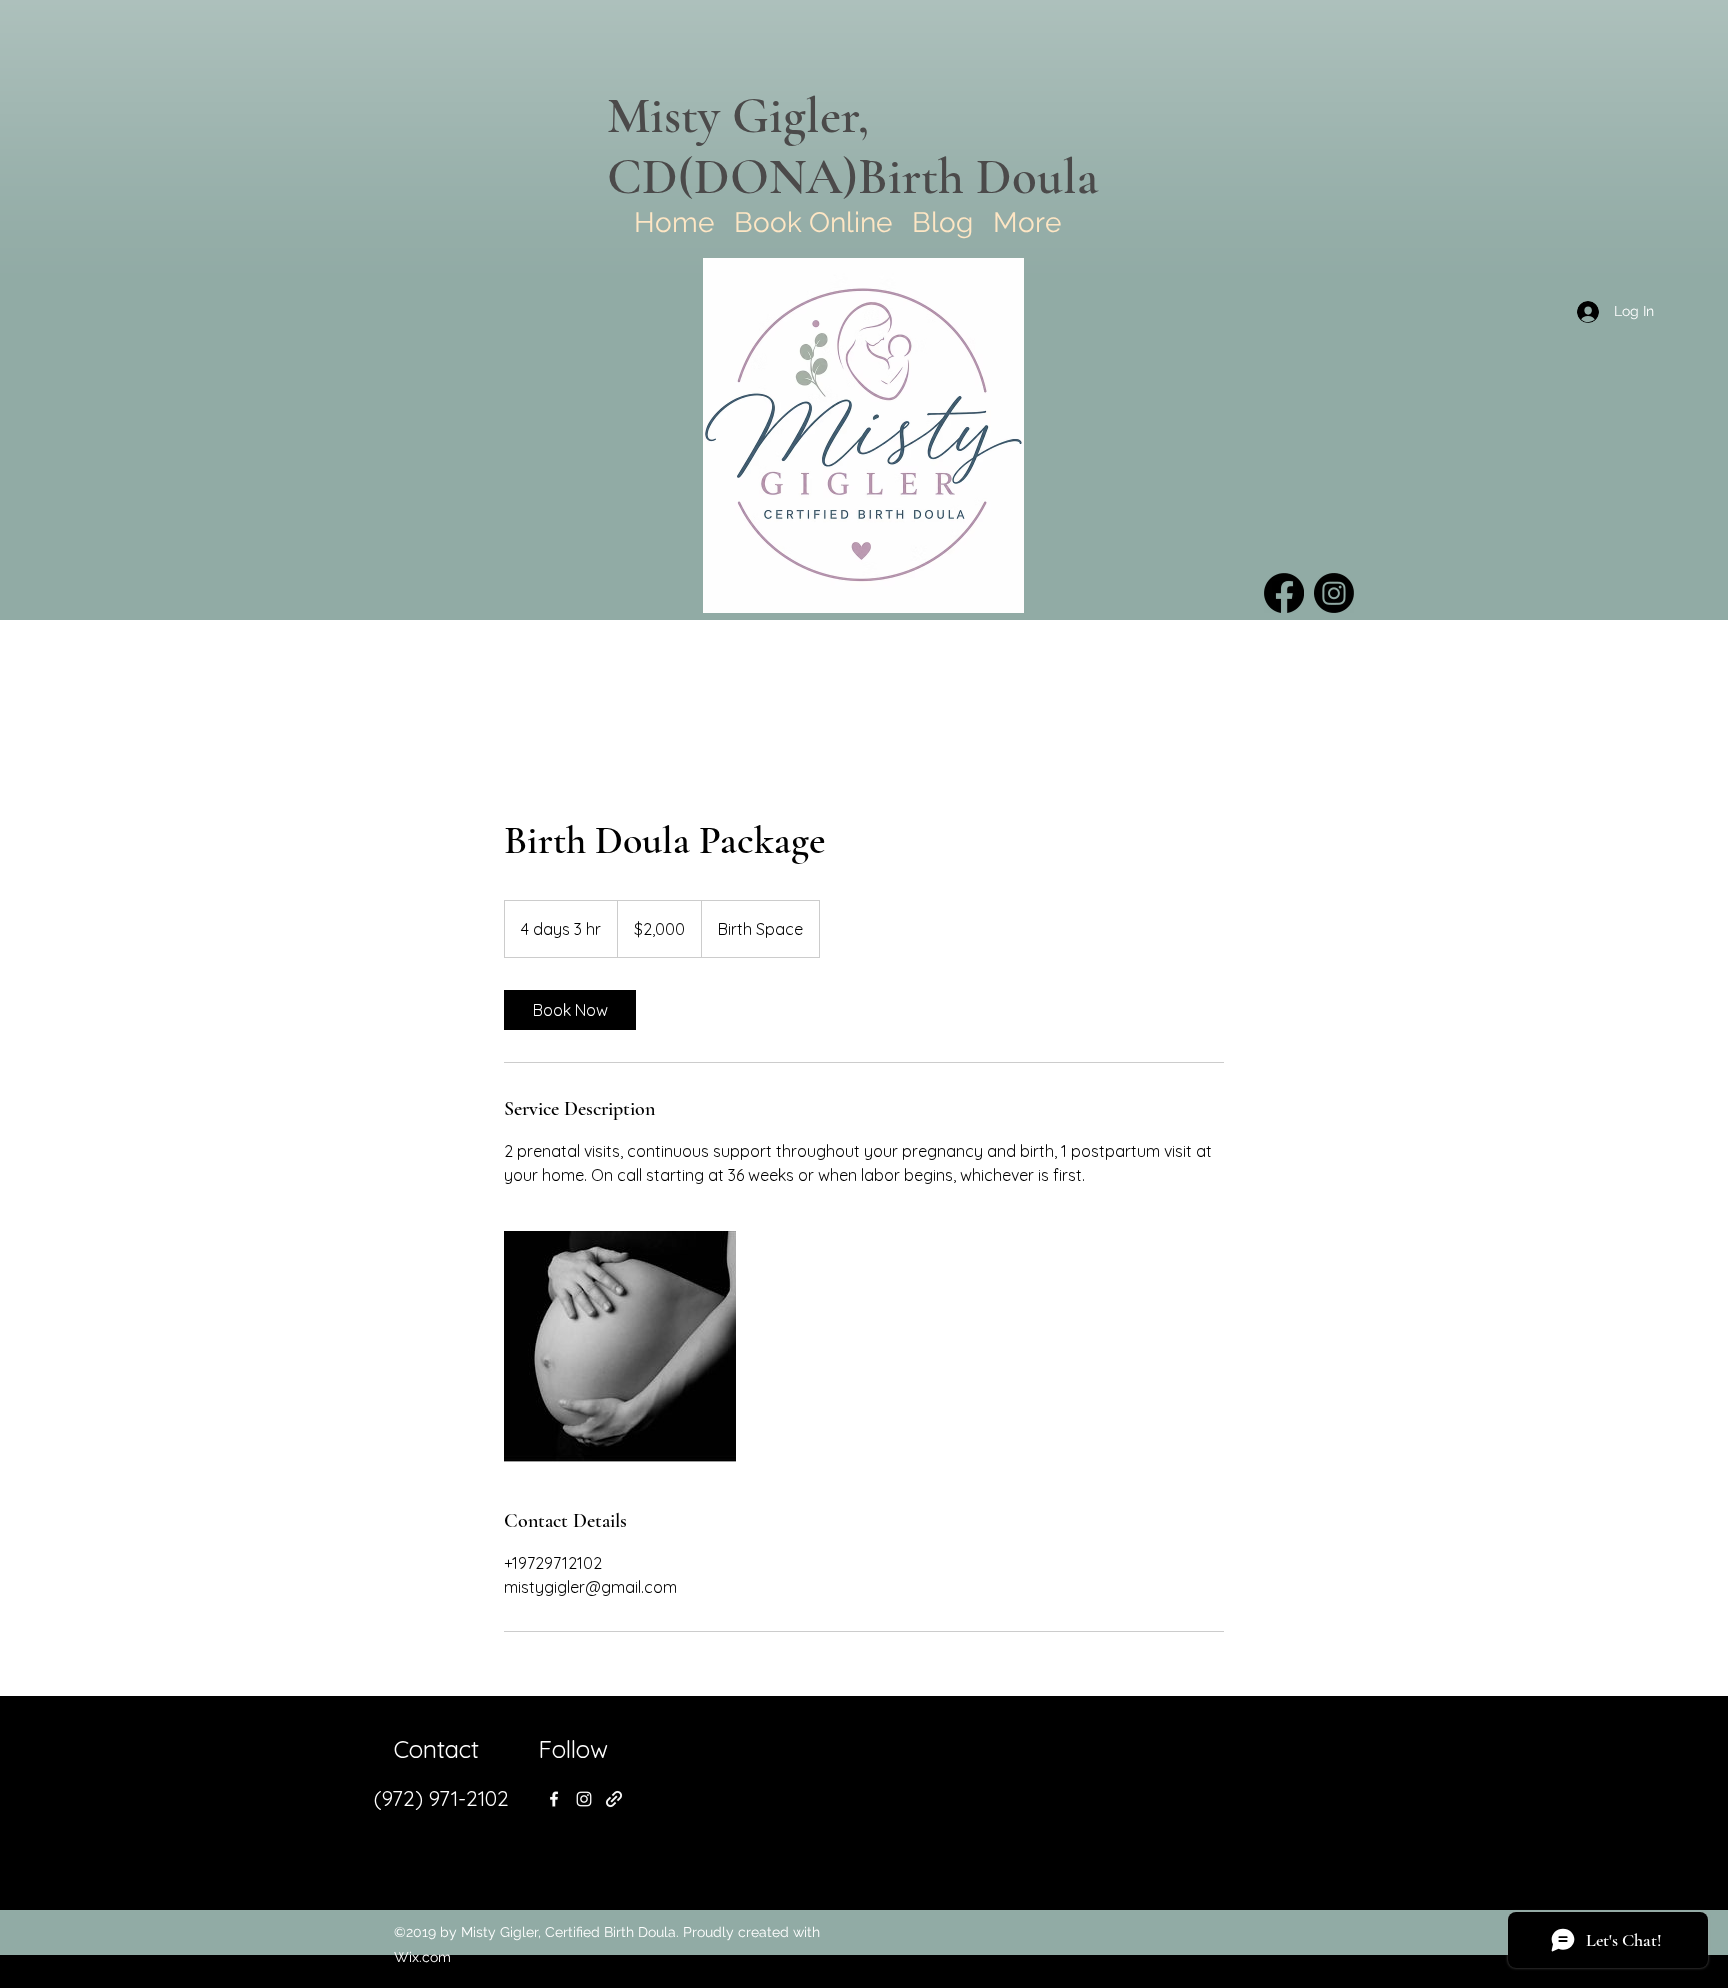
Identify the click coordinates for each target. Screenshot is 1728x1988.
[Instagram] (1334, 593)
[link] (570, 1010)
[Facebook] (1284, 593)
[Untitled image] (620, 1347)
